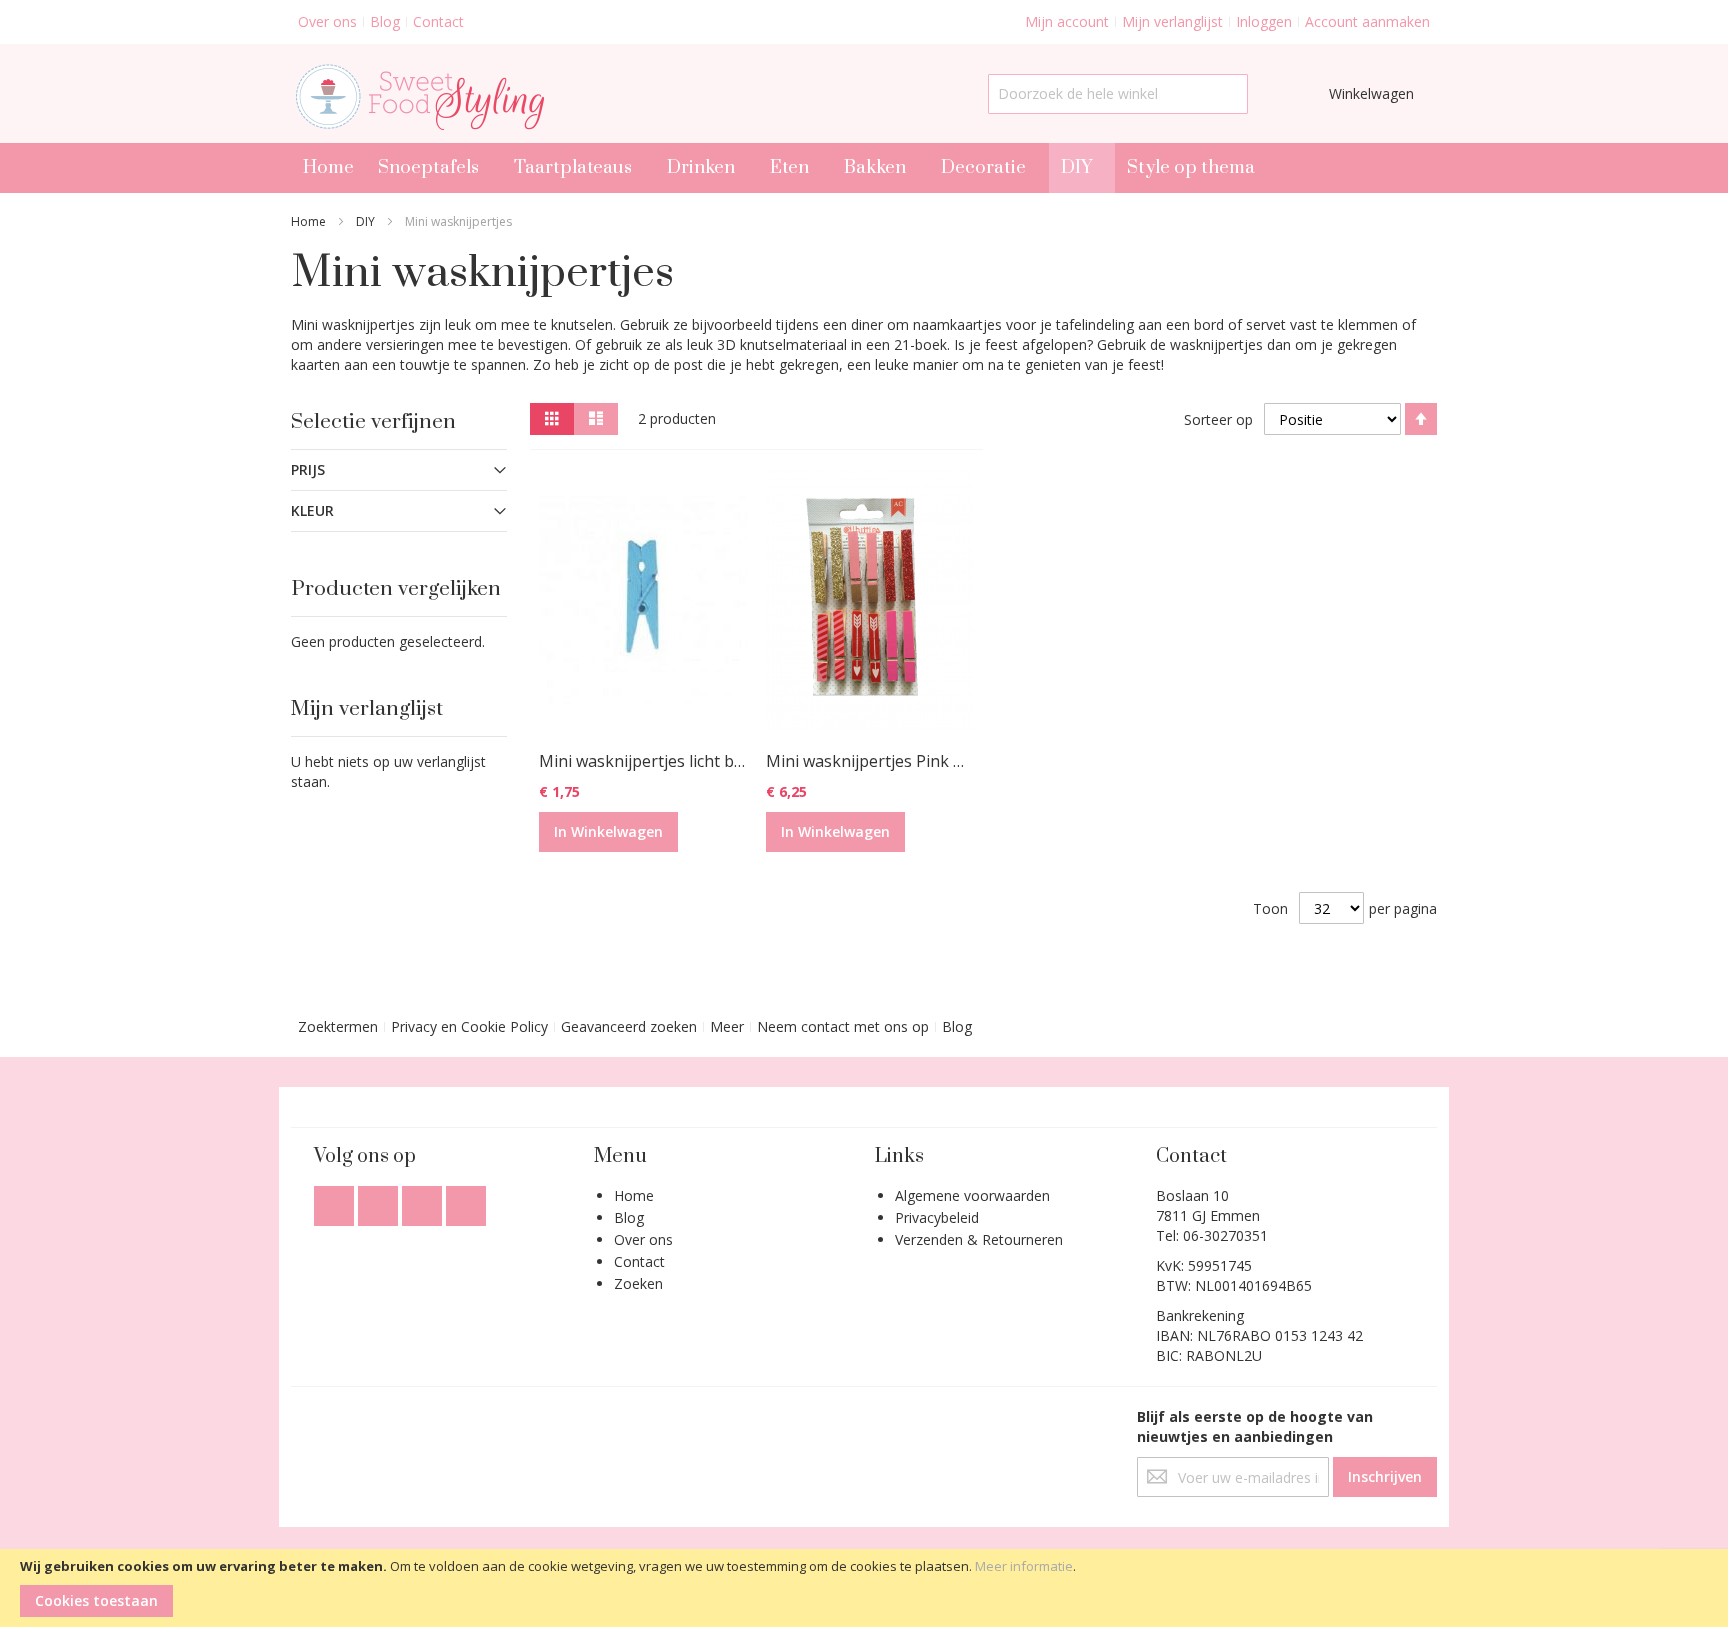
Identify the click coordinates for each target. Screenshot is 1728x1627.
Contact (438, 21)
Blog (385, 21)
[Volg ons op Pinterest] (466, 1200)
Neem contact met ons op (843, 1026)
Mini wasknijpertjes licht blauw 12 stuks (687, 761)
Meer (727, 1026)
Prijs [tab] (308, 469)
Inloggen (1264, 21)
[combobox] (1118, 94)
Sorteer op (1218, 419)
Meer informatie (1024, 1566)
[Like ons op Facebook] (336, 1200)
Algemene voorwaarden (972, 1195)
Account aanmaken (1367, 21)
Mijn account (1067, 21)
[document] (864, 1588)
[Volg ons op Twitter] (380, 1200)
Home (308, 221)
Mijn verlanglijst (1172, 21)
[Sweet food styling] (417, 93)
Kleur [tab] (312, 510)
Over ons (327, 21)
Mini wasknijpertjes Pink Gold (876, 761)
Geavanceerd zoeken (629, 1026)
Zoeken (638, 1283)
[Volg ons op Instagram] (424, 1200)
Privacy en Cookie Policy (469, 1026)
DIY (365, 221)
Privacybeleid (937, 1217)
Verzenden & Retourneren (979, 1239)
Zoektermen (338, 1026)
